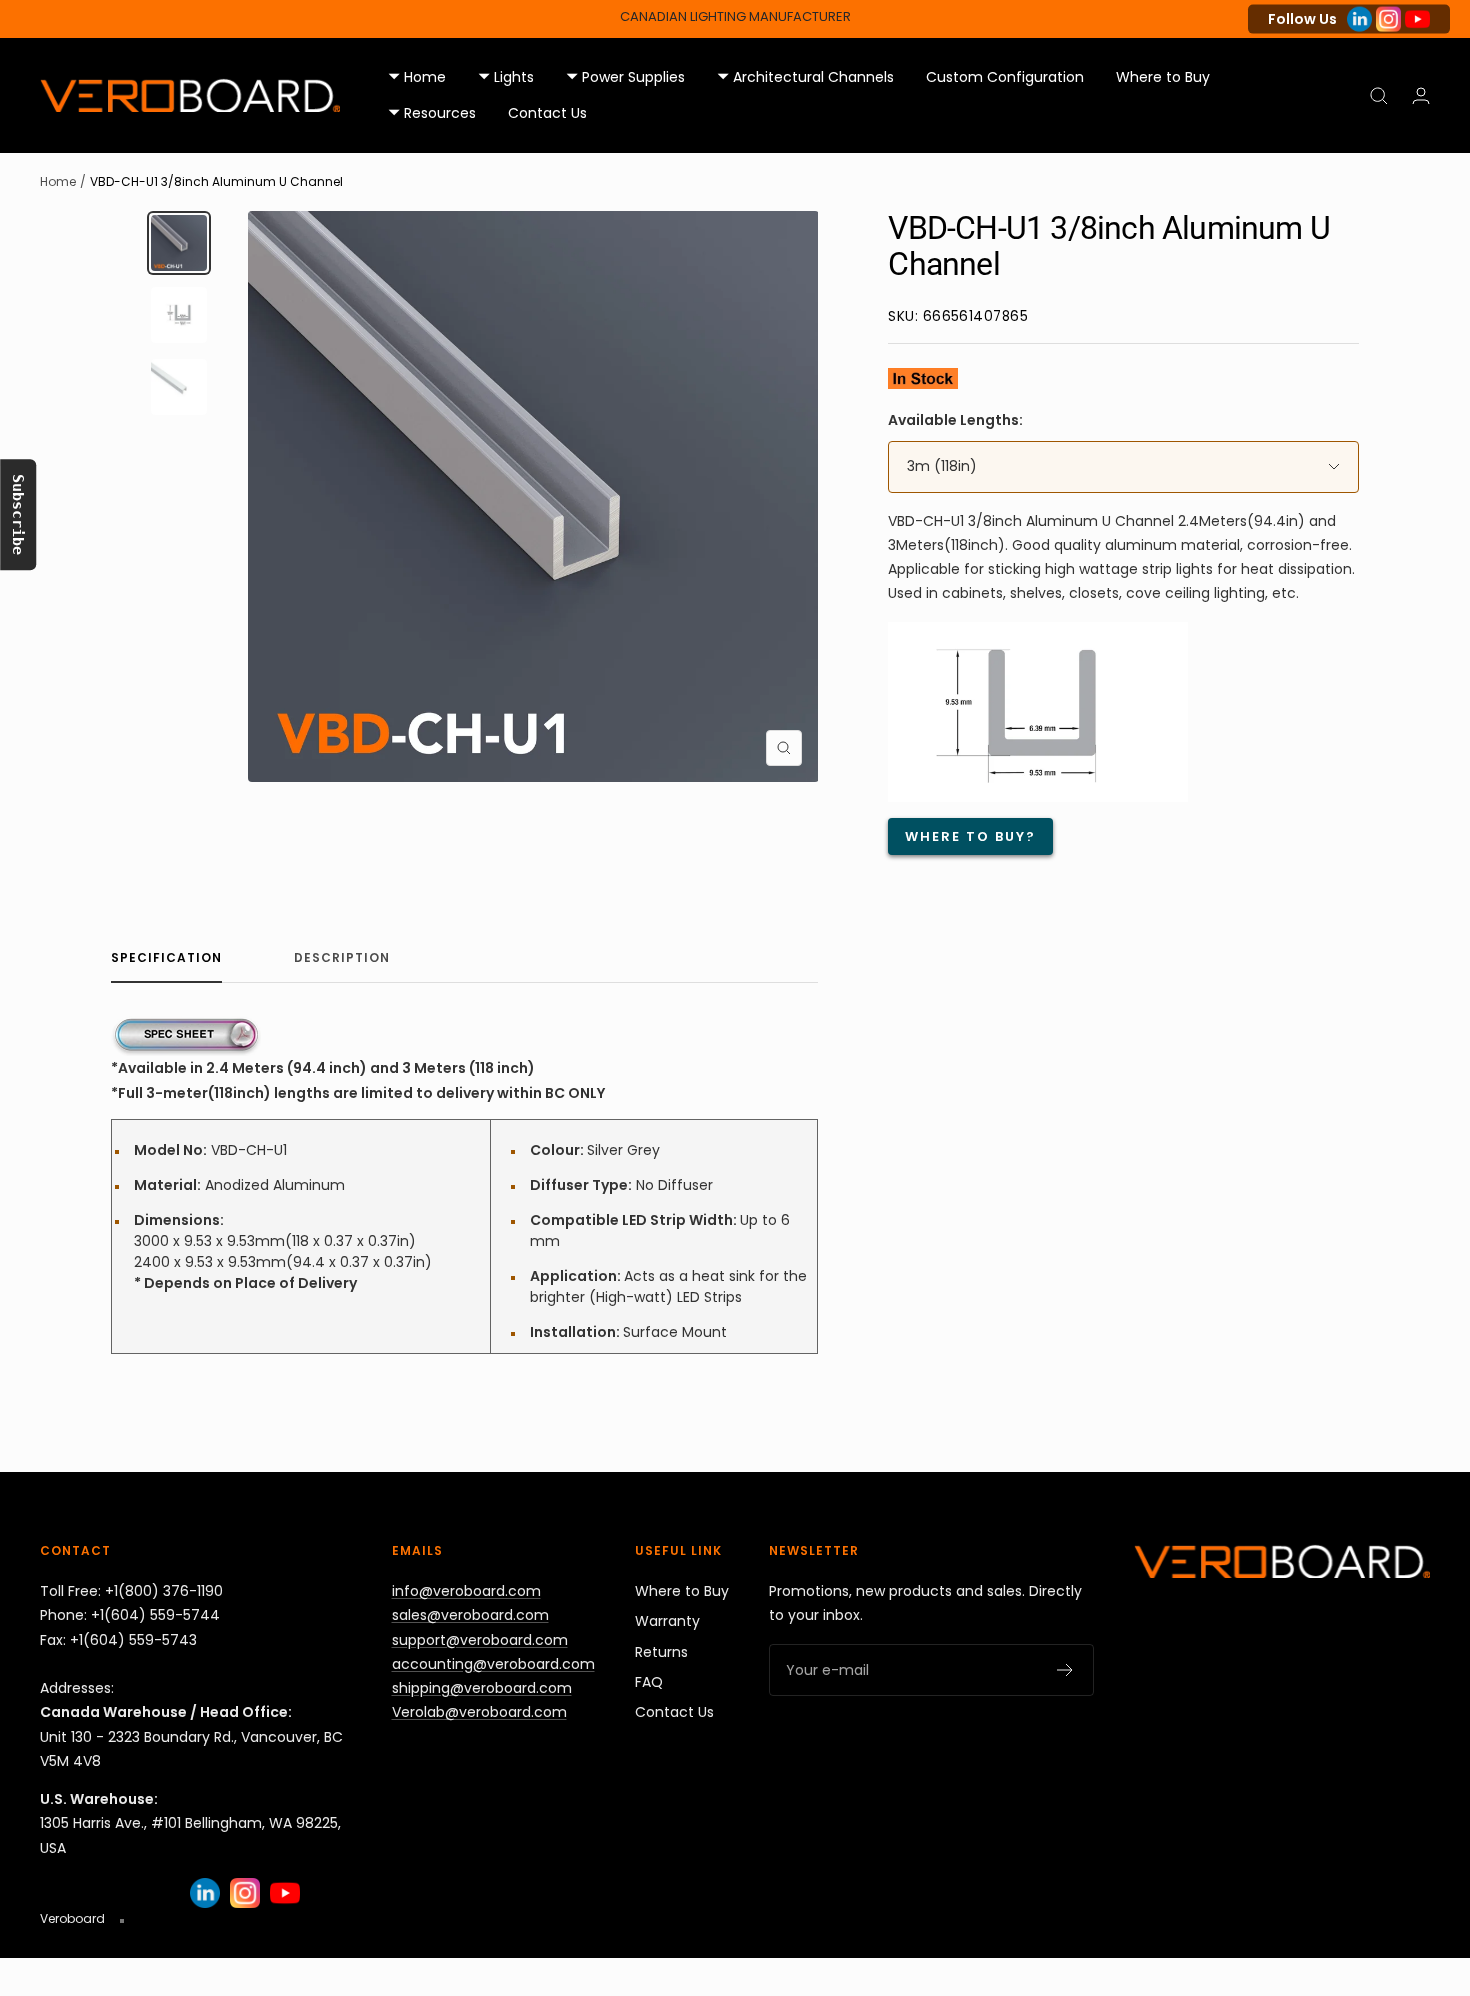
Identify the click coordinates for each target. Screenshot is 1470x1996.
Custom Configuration (1005, 77)
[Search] (1379, 96)
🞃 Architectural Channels (805, 77)
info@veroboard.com (466, 1591)
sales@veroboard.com (470, 1615)
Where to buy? (970, 836)
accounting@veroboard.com (493, 1664)
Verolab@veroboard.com (479, 1712)
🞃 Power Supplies (625, 77)
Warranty (667, 1621)
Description (342, 958)
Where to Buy (1163, 77)
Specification (166, 958)
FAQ (649, 1682)
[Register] (1065, 1670)
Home (58, 181)
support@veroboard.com (480, 1640)
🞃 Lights (506, 77)
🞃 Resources (432, 114)
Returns (661, 1652)
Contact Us (547, 114)
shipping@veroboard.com (482, 1688)
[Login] (1421, 95)
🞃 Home (417, 77)
